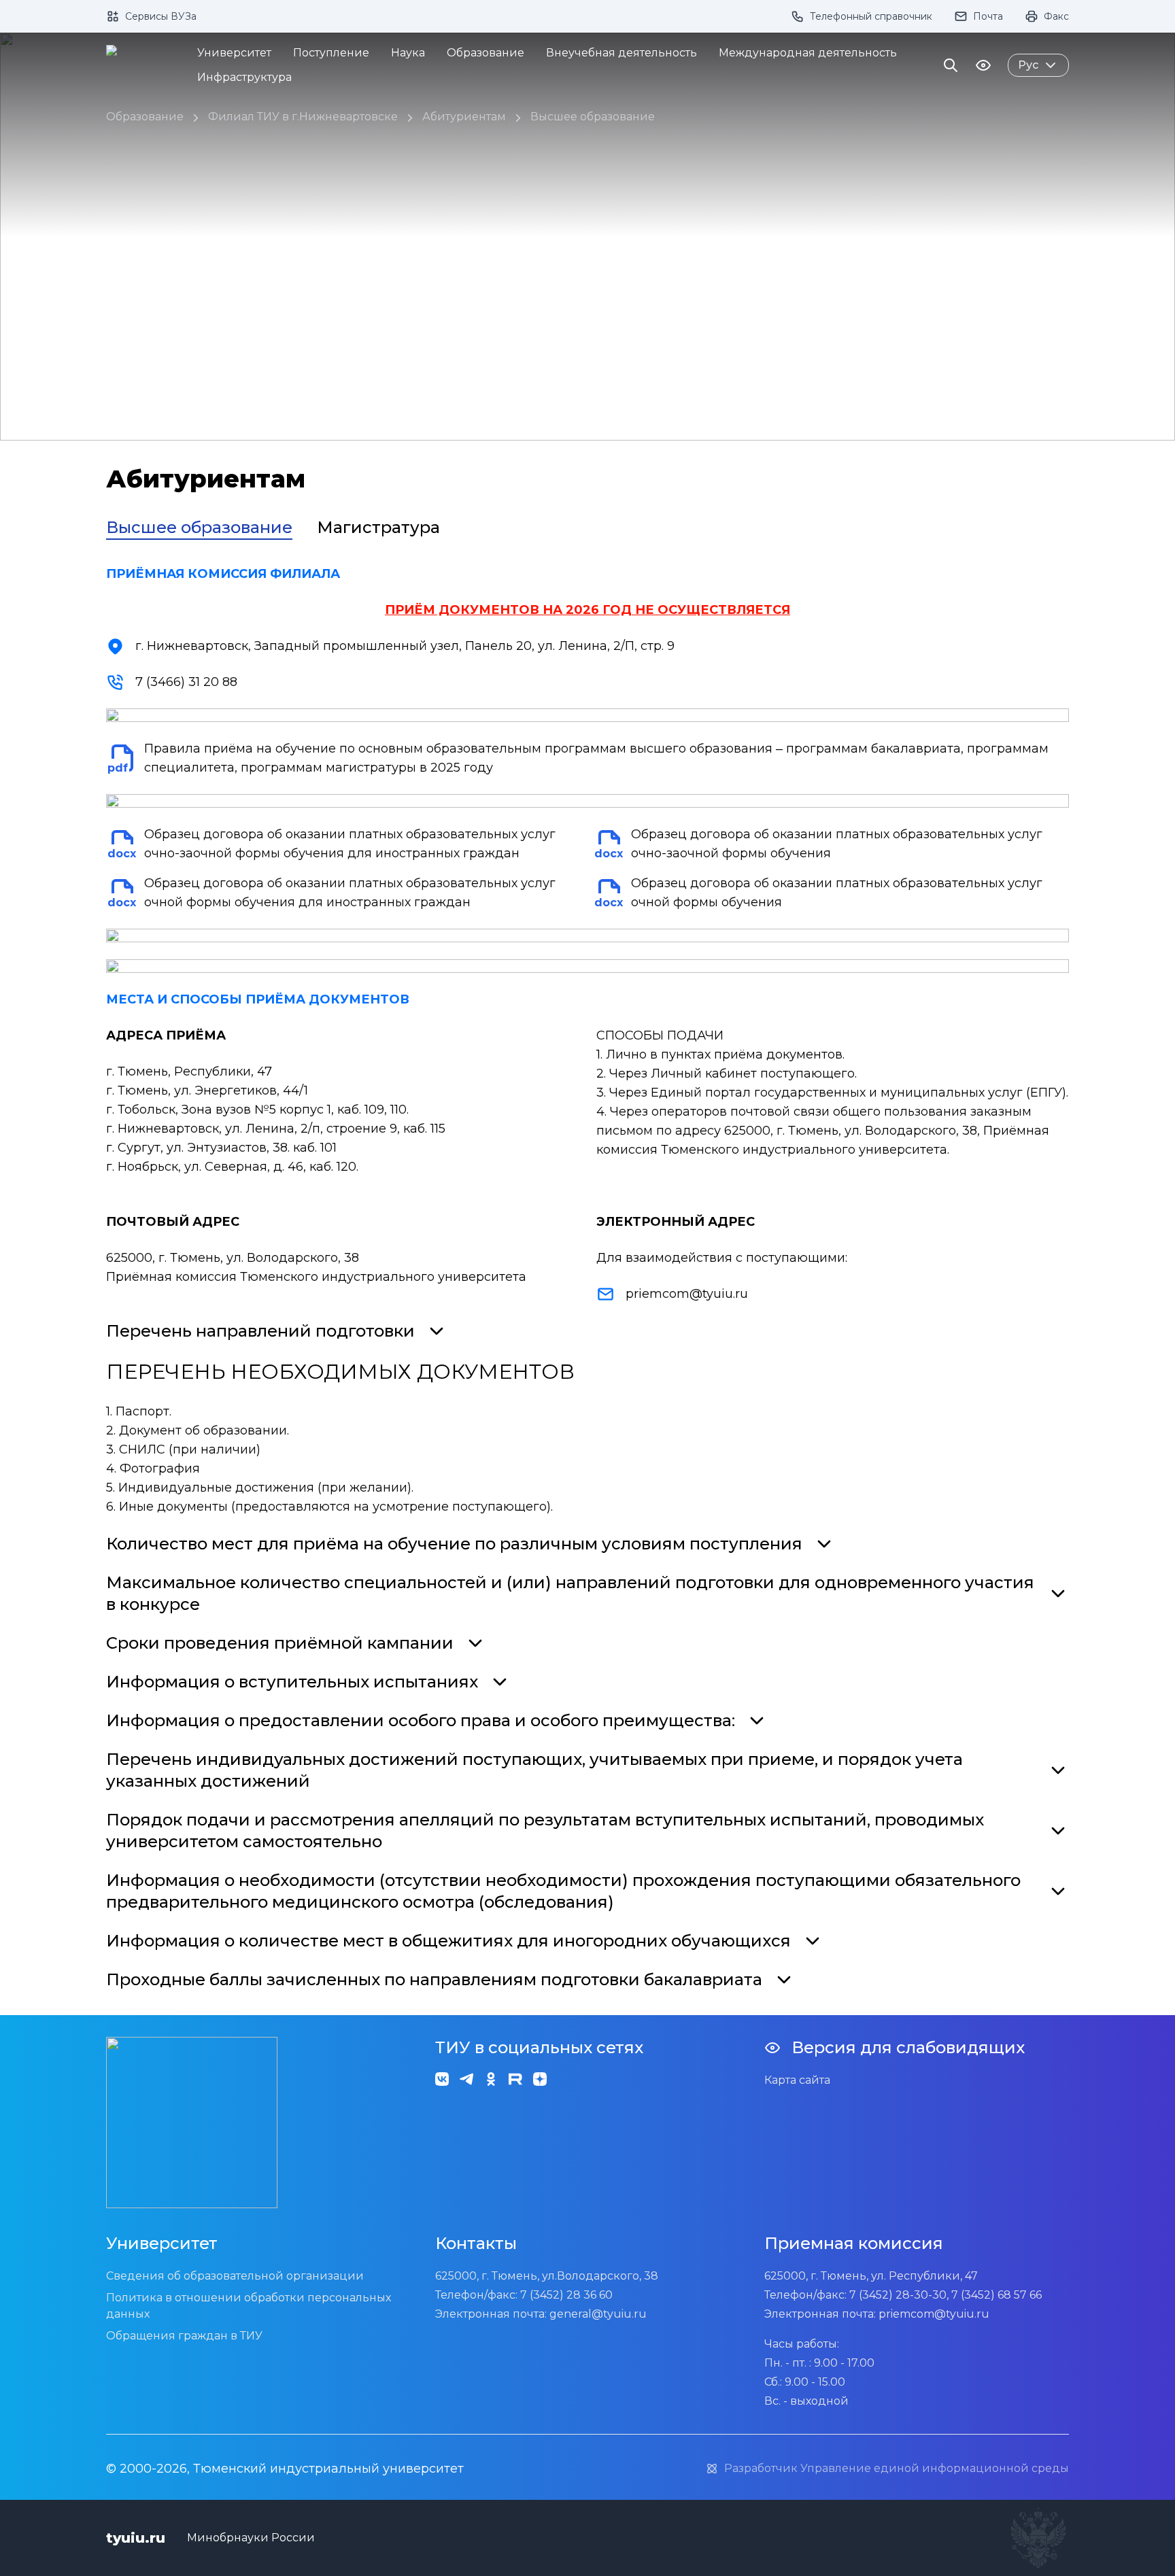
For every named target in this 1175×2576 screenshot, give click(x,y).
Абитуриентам (464, 117)
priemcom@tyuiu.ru (687, 1294)
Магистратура (378, 527)
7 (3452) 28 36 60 (566, 2295)
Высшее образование (593, 117)
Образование (145, 117)
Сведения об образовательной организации (235, 2276)
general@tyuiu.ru (598, 2314)
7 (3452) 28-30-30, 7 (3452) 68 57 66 (946, 2295)
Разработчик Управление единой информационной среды (897, 2468)
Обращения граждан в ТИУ (184, 2336)
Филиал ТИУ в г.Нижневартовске (303, 117)
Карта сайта (797, 2080)
